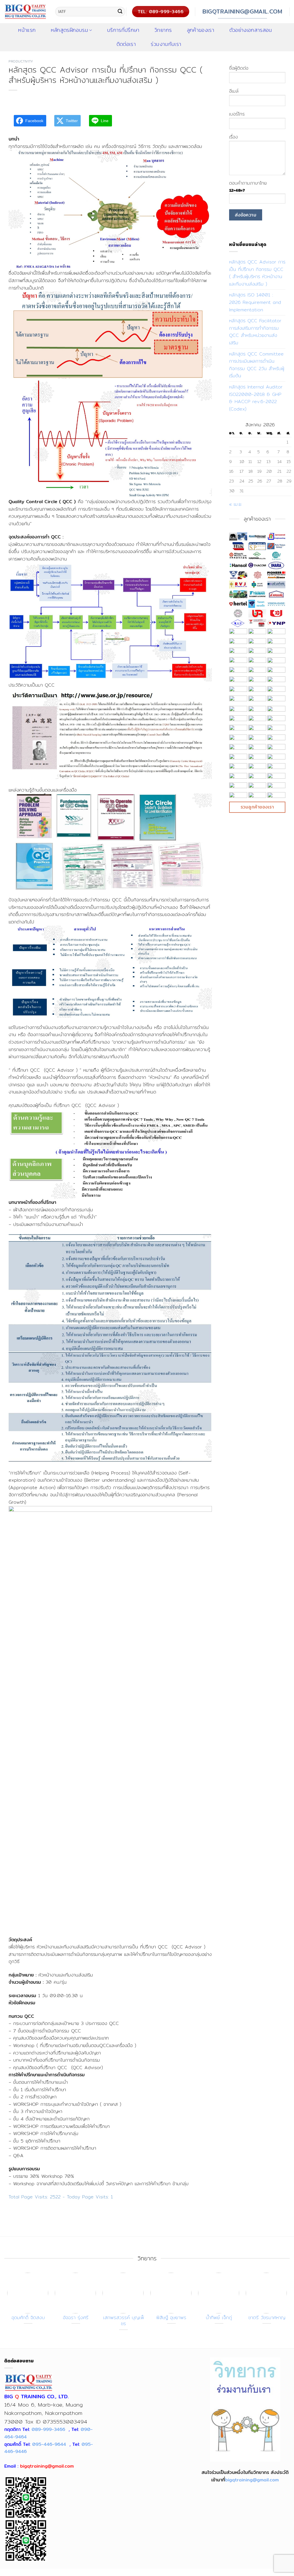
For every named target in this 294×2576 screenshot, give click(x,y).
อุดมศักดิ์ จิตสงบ (28, 2318)
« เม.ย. (236, 504)
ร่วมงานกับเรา (166, 44)
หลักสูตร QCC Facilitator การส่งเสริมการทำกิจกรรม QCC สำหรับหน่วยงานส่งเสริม (255, 332)
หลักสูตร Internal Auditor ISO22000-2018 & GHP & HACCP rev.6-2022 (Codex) (256, 398)
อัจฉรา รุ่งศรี (76, 2318)
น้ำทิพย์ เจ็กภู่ (219, 2318)
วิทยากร (163, 30)
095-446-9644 (49, 2444)
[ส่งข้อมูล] (120, 12)
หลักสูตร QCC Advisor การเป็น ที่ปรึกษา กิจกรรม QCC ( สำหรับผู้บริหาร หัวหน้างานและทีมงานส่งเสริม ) (257, 273)
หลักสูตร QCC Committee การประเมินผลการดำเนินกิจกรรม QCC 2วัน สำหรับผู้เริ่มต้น (257, 365)
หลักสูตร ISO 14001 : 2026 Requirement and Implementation (255, 302)
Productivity (21, 61)
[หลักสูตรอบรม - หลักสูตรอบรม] (25, 11)
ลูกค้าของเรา (201, 30)
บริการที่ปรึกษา (123, 30)
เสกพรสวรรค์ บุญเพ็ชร (124, 2321)
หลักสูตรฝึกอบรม (69, 30)
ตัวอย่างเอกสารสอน (251, 30)
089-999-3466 (48, 2429)
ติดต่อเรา (126, 44)
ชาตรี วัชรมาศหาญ (267, 2318)
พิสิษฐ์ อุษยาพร (171, 2318)
